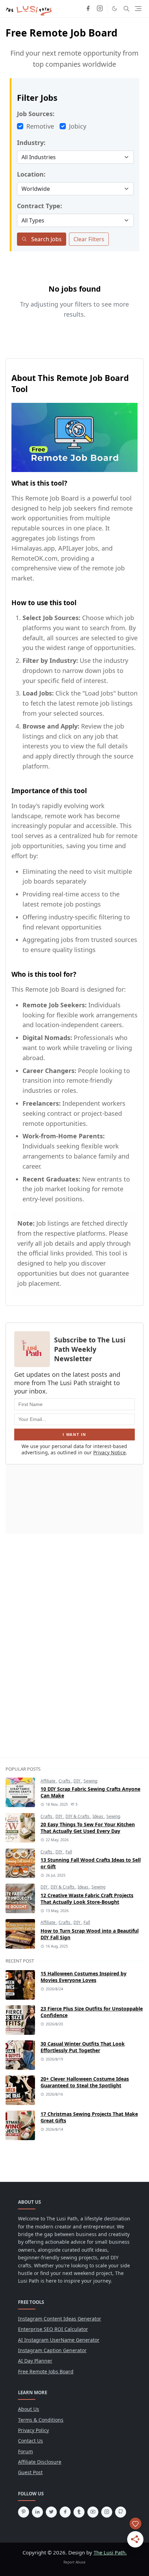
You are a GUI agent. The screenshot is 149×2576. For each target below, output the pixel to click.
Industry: (31, 143)
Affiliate (49, 1781)
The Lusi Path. (110, 2552)
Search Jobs (46, 239)
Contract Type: (40, 206)
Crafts (65, 1781)
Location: (31, 174)
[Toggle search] (126, 9)
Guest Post (30, 2472)
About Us (29, 2409)
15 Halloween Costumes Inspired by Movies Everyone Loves (84, 1977)
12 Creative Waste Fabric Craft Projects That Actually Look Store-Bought (87, 1899)
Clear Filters (89, 239)
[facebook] (88, 9)
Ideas (98, 1816)
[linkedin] (37, 2512)
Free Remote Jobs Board (46, 2371)
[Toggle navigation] (138, 9)
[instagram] (100, 9)
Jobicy (78, 126)
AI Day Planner (35, 2361)
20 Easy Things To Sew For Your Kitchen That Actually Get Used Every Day (88, 1828)
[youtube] (93, 2512)
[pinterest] (24, 2512)
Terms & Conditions (41, 2420)
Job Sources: (36, 114)
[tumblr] (79, 2512)
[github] (121, 2512)
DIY (77, 1781)
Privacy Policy (33, 2430)
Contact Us (30, 2441)
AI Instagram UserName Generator (59, 2340)
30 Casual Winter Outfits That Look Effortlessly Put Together (83, 2047)
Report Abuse (74, 2562)
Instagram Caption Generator (52, 2350)
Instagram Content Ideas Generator (60, 2319)
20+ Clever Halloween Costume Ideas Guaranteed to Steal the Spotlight (85, 2082)
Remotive (40, 126)
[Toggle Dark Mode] (115, 9)
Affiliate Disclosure (40, 2462)
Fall (69, 1852)
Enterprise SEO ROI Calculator (53, 2329)
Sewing (90, 1781)
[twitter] (51, 2512)
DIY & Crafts (78, 1816)
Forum (25, 2451)
